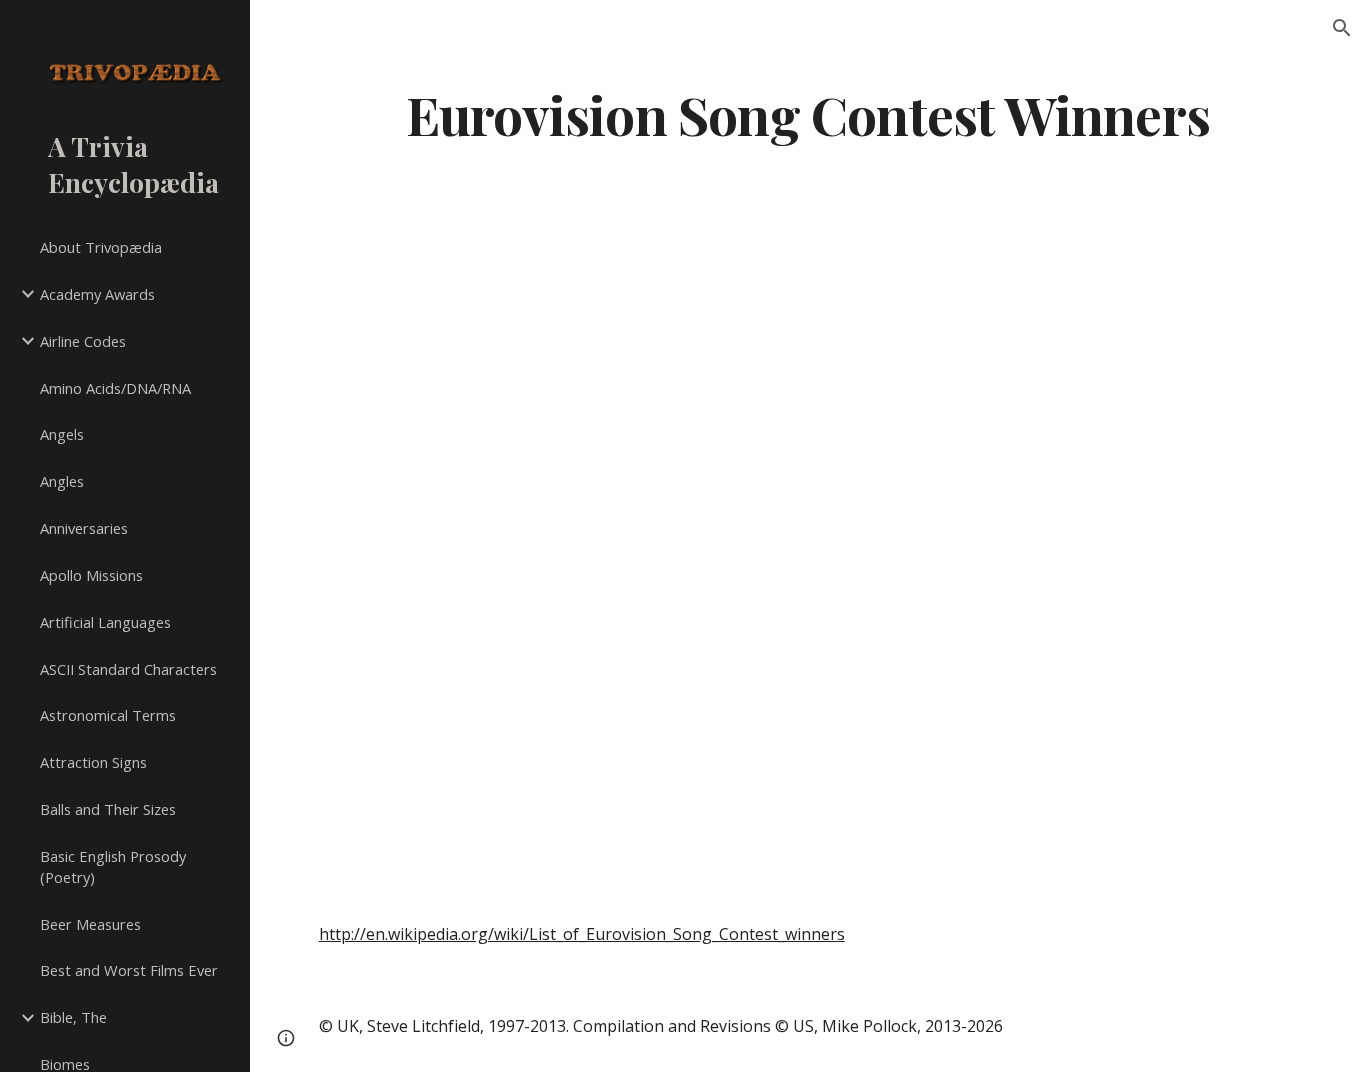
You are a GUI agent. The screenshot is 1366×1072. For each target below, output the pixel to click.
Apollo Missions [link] (91, 575)
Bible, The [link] (73, 1017)
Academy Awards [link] (97, 294)
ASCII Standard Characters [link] (128, 669)
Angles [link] (62, 481)
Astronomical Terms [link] (108, 715)
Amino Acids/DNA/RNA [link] (115, 388)
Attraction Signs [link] (93, 762)
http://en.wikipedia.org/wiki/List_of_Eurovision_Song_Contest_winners (582, 934)
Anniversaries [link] (84, 528)
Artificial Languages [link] (105, 622)
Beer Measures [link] (90, 924)
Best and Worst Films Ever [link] (129, 970)
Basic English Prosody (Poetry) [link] (113, 866)
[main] (808, 113)
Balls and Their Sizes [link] (108, 809)
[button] (1342, 28)
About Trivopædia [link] (101, 247)
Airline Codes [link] (83, 341)
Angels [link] (62, 434)
